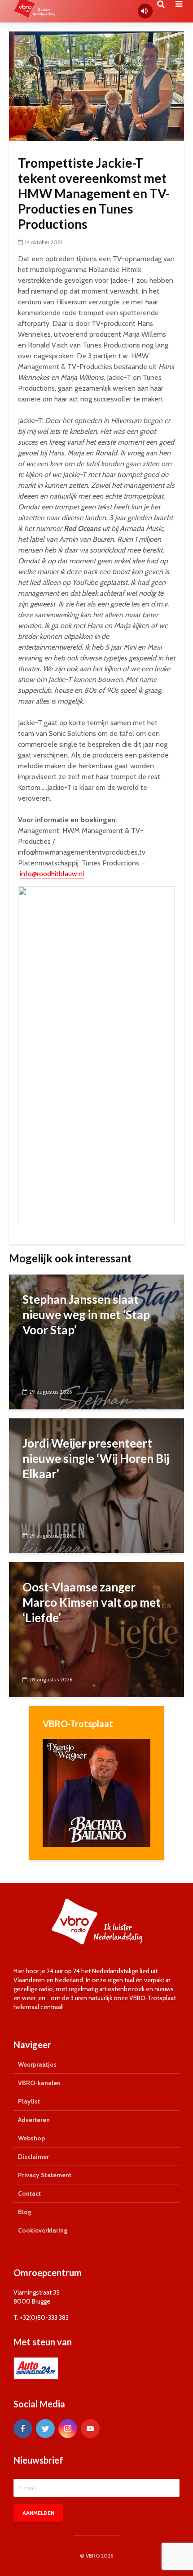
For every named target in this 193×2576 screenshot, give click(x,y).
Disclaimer (33, 2157)
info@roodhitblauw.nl (52, 874)
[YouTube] (90, 2429)
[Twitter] (45, 2429)
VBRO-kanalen (39, 2083)
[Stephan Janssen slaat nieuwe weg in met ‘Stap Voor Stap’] (96, 1341)
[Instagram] (68, 2429)
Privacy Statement (45, 2175)
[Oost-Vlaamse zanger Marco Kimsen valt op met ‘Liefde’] (96, 1629)
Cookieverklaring (43, 2230)
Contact (29, 2193)
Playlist (29, 2101)
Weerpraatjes (37, 2064)
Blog (25, 2212)
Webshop (31, 2138)
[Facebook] (23, 2429)
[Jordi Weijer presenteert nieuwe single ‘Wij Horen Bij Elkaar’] (96, 1485)
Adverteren (34, 2120)
